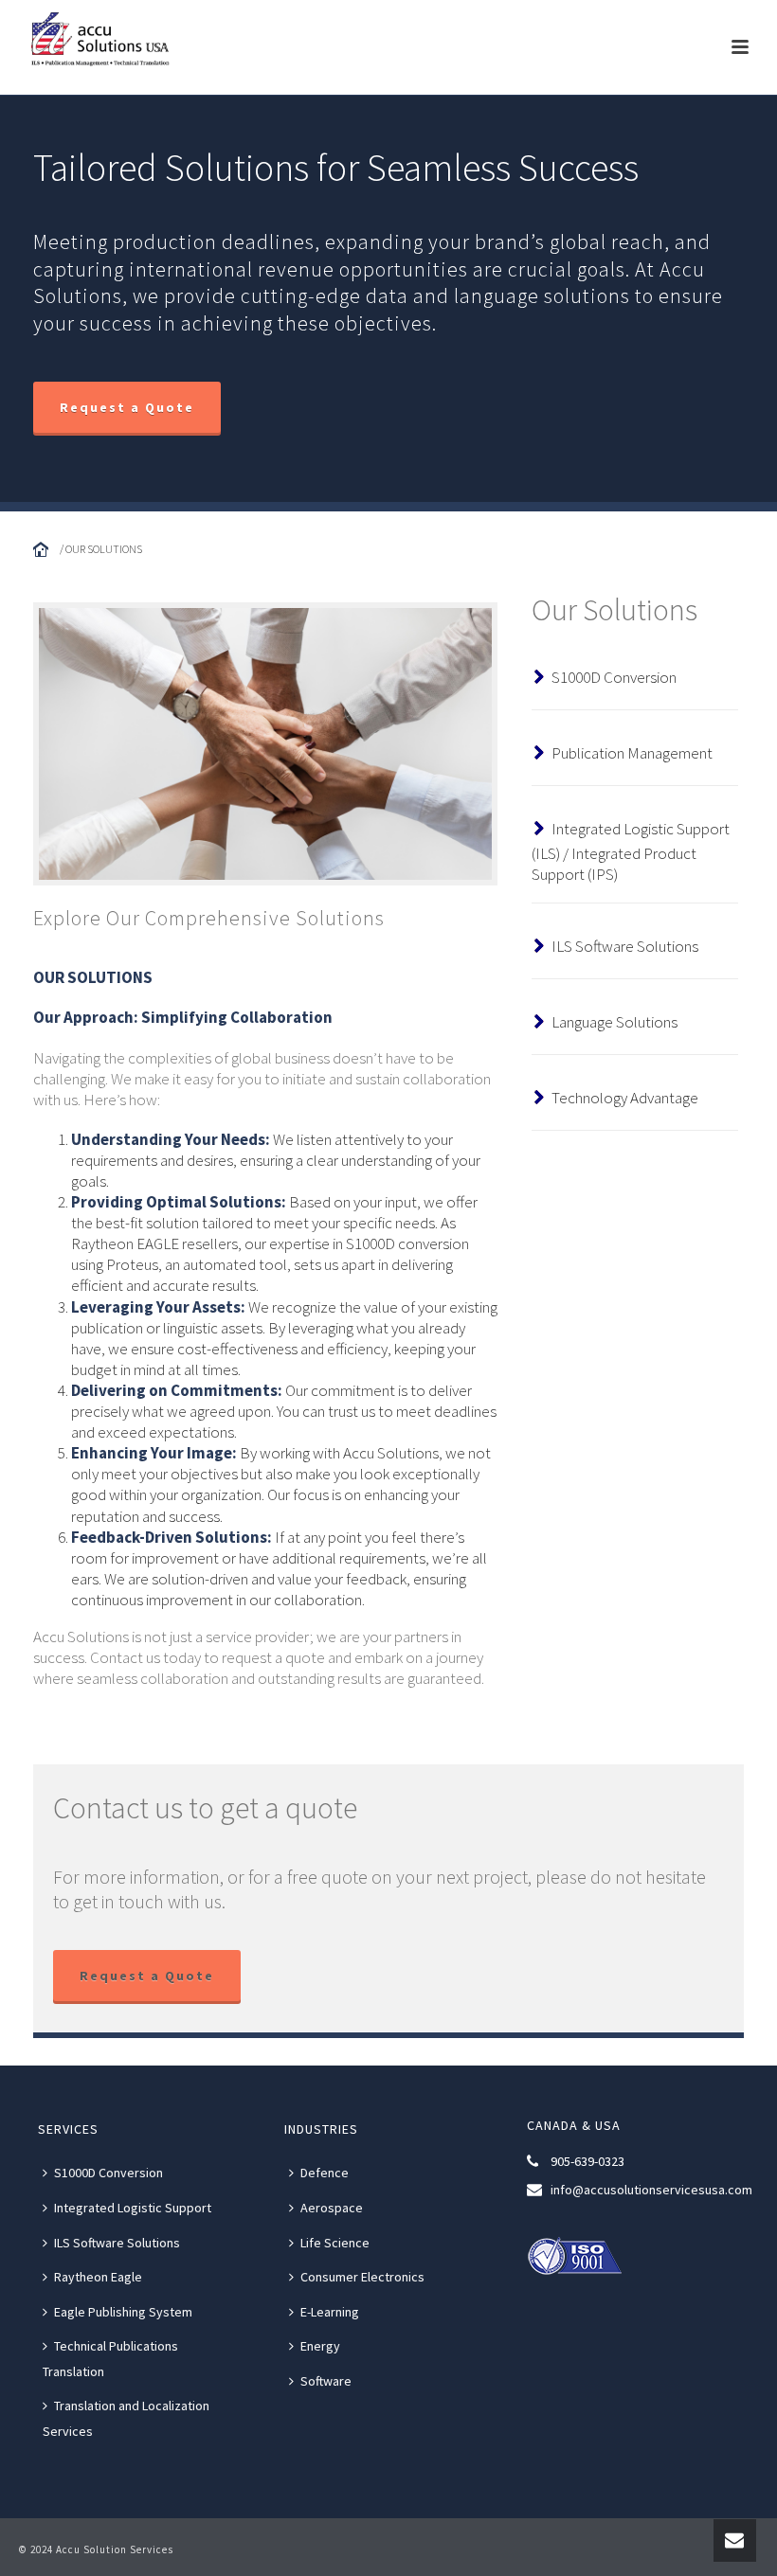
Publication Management (632, 753)
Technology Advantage (625, 1098)
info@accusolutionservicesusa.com (651, 2190)
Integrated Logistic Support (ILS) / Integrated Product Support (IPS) (631, 851)
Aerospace (332, 2208)
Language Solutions (614, 1022)
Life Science (335, 2243)
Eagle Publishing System (123, 2312)
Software (326, 2381)
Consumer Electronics (362, 2277)
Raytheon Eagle (98, 2277)
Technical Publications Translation (110, 2359)
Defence (325, 2173)
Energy (320, 2346)
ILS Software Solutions (625, 946)
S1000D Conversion (614, 677)
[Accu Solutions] (105, 43)
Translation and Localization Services (126, 2418)
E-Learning (330, 2312)
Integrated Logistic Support (133, 2208)
